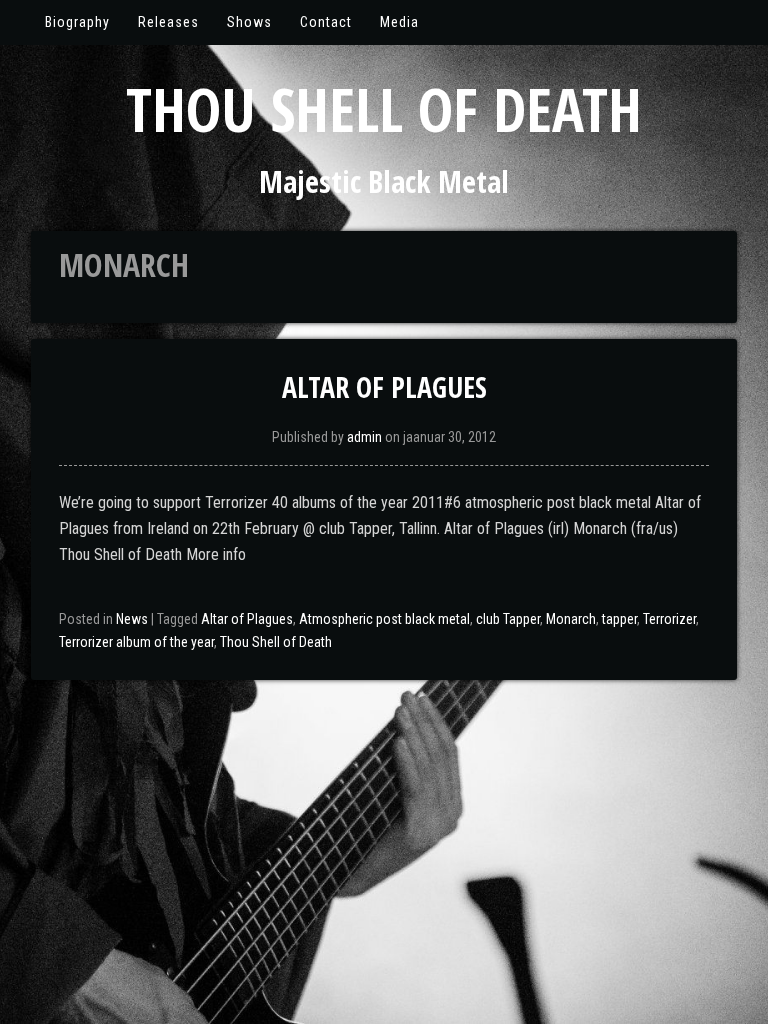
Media (399, 22)
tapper (619, 619)
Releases (168, 22)
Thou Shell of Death (384, 109)
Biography (77, 22)
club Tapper (508, 619)
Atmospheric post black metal (384, 619)
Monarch (571, 619)
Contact (326, 22)
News (132, 619)
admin (364, 437)
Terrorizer (669, 619)
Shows (249, 22)
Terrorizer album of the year (136, 642)
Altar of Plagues (384, 387)
